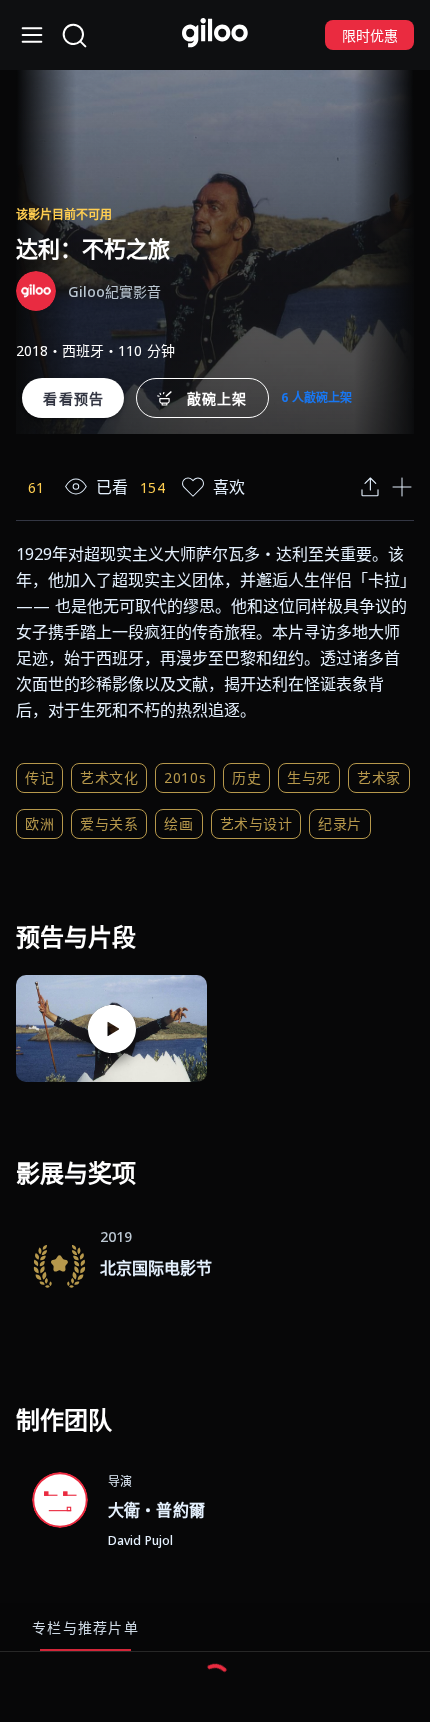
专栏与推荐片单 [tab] (85, 1627)
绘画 (178, 823)
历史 (246, 777)
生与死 (309, 777)
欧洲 (39, 823)
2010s (185, 777)
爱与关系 (109, 823)
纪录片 (340, 823)
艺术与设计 (256, 823)
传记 (39, 777)
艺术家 (379, 777)
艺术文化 (109, 777)
